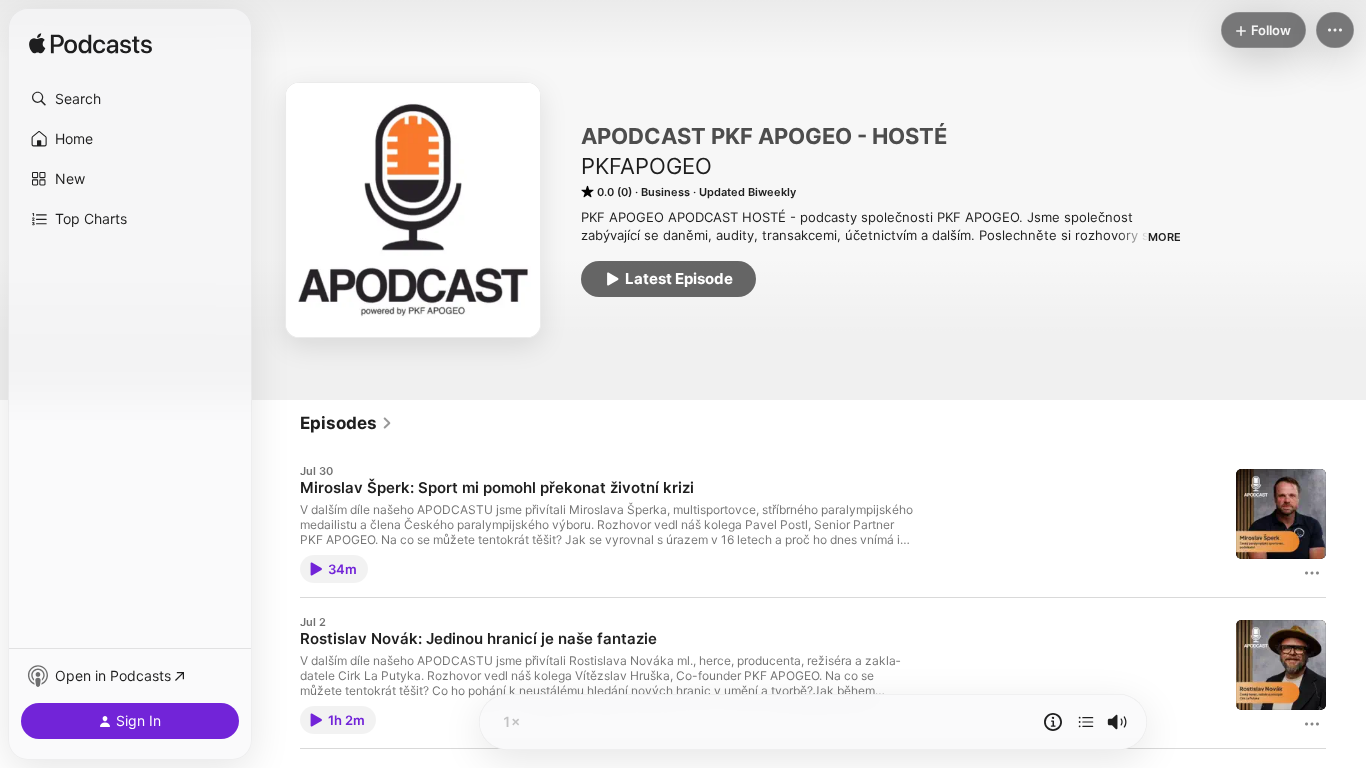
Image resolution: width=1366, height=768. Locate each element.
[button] (130, 99)
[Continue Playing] (1086, 722)
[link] (346, 423)
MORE (1164, 237)
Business (665, 192)
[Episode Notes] (1053, 722)
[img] (90, 45)
